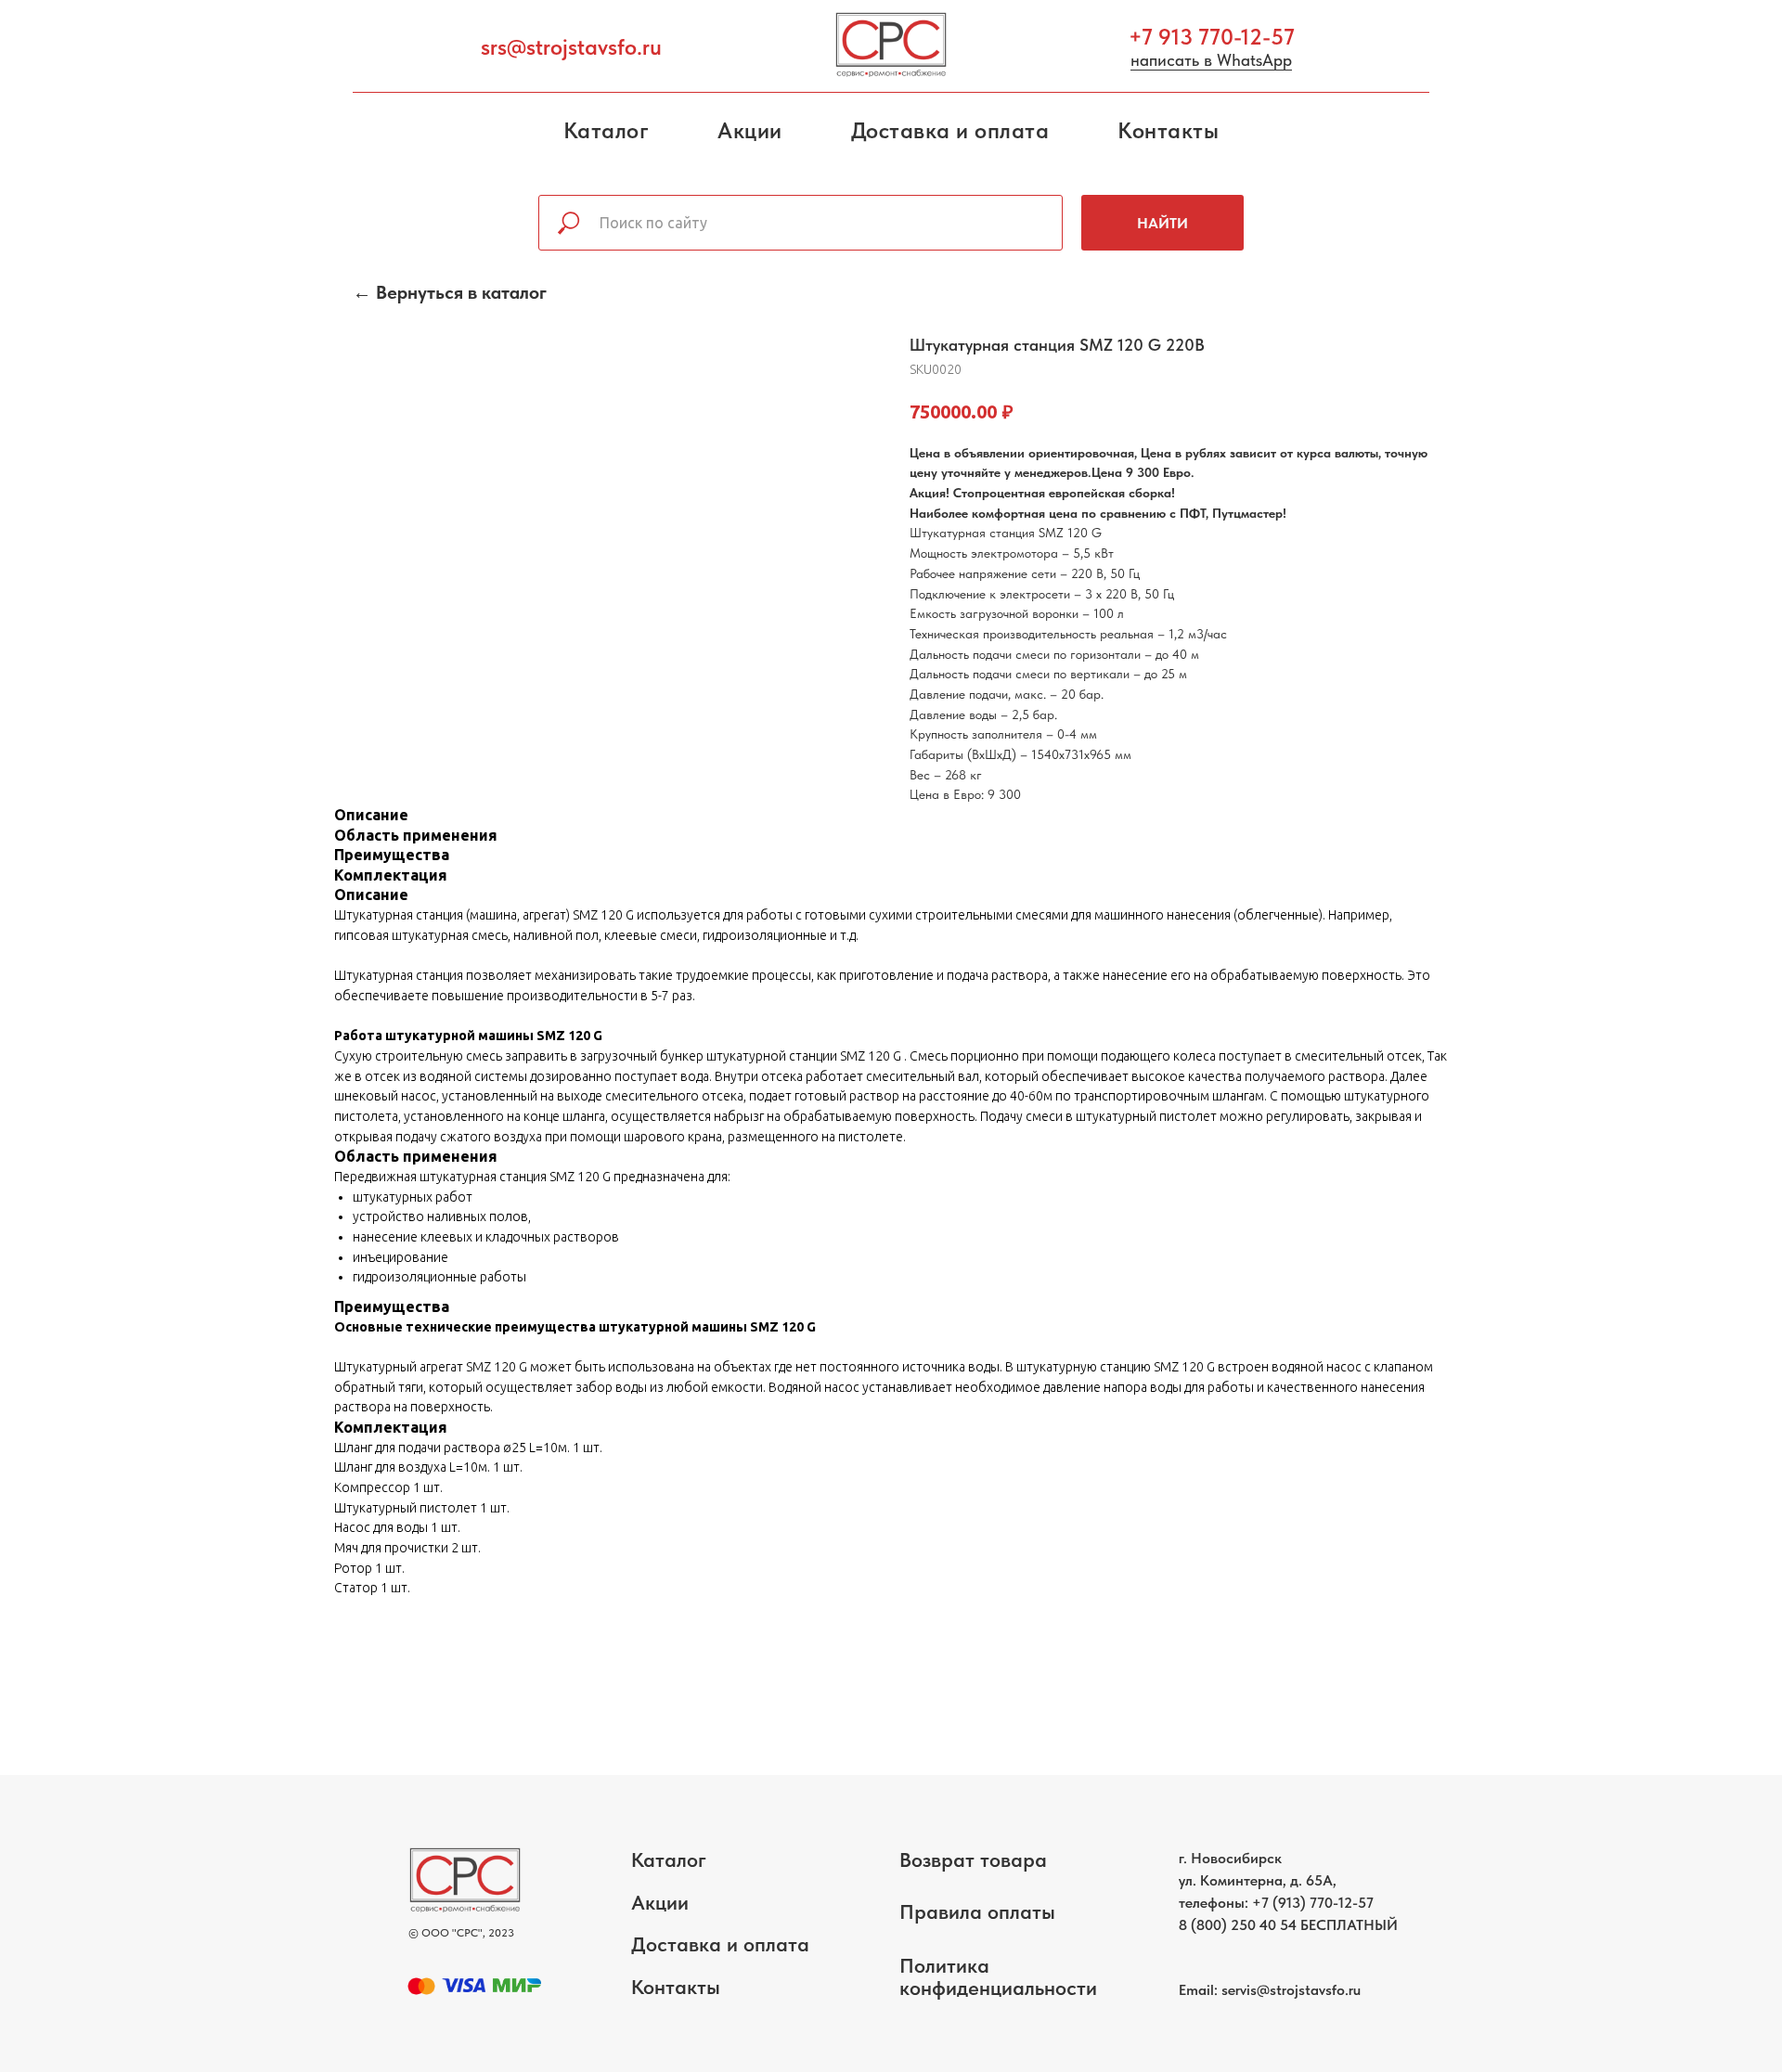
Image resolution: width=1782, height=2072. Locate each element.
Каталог (607, 130)
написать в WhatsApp (1211, 60)
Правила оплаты (977, 1911)
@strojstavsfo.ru (1309, 1990)
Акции (750, 130)
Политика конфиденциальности (998, 1976)
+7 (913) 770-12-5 (1309, 1903)
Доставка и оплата (950, 130)
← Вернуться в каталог (450, 292)
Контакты (1168, 130)
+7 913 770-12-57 (1212, 37)
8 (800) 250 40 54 (1238, 1925)
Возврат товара (973, 1860)
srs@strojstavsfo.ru (571, 47)
